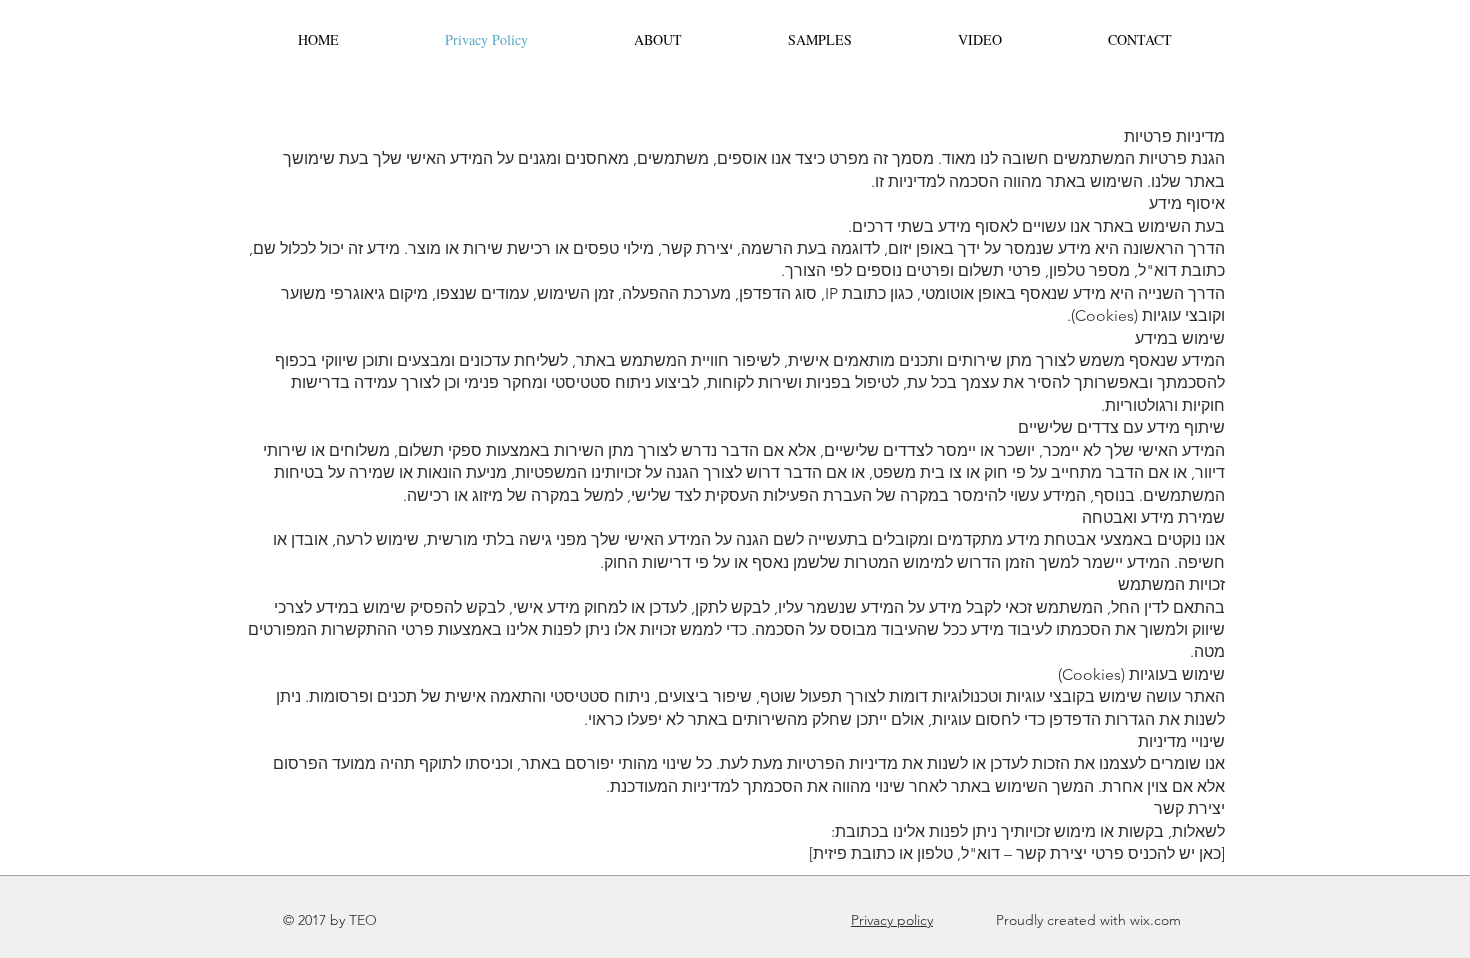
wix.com (1155, 920)
